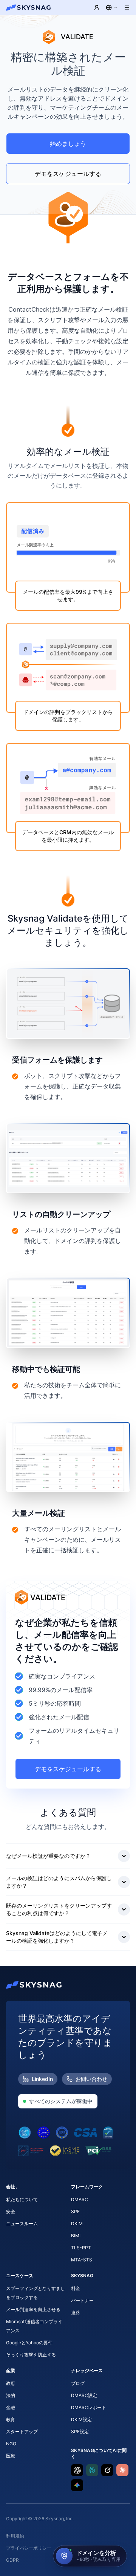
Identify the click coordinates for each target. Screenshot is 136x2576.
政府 (11, 2383)
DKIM (77, 2224)
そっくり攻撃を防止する (31, 2355)
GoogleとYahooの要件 (29, 2343)
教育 (11, 2419)
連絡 (76, 2312)
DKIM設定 (81, 2419)
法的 (11, 2395)
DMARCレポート (89, 2407)
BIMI (76, 2236)
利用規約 (15, 2536)
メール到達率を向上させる (33, 2309)
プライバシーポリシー (29, 2548)
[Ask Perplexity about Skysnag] (92, 2470)
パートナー (82, 2300)
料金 (76, 2288)
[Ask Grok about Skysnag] (107, 2470)
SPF (75, 2211)
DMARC (80, 2199)
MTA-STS (82, 2260)
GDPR (12, 2560)
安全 (11, 2211)
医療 (11, 2456)
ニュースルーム (22, 2224)
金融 (11, 2407)
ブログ (78, 2383)
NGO (11, 2444)
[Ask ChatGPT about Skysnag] (77, 2470)
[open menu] (127, 8)
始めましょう (68, 144)
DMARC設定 (84, 2395)
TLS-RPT (81, 2248)
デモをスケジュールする (68, 174)
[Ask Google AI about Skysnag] (77, 2485)
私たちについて (22, 2199)
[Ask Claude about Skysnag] (122, 2470)
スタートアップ (22, 2432)
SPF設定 (80, 2432)
